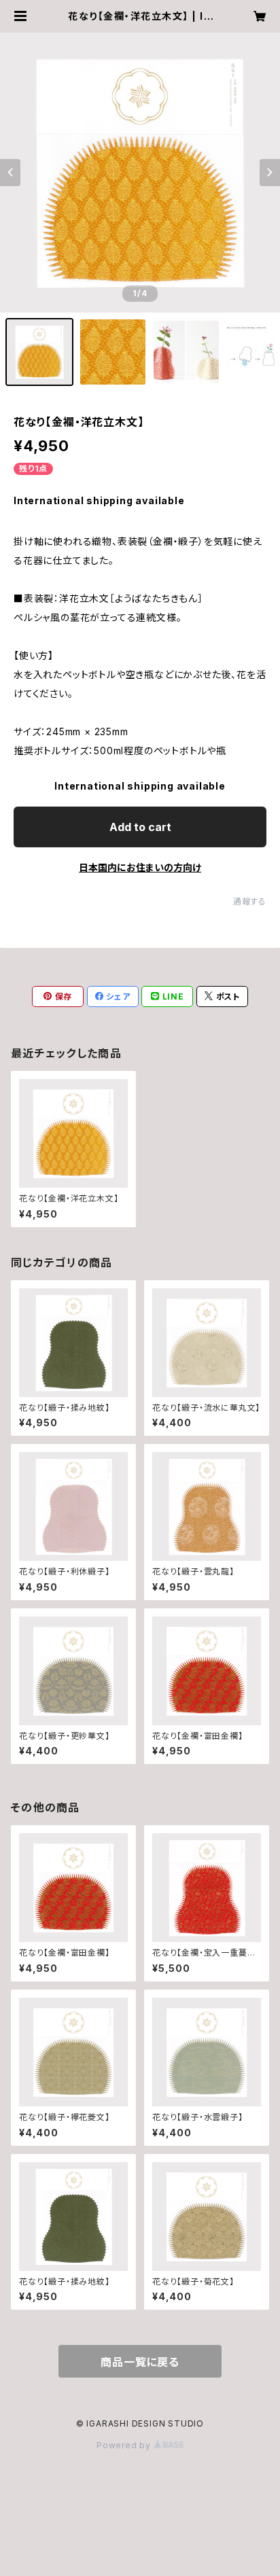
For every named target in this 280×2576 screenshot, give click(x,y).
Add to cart (140, 827)
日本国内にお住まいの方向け (140, 867)
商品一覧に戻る (140, 2362)
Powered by (125, 2445)
